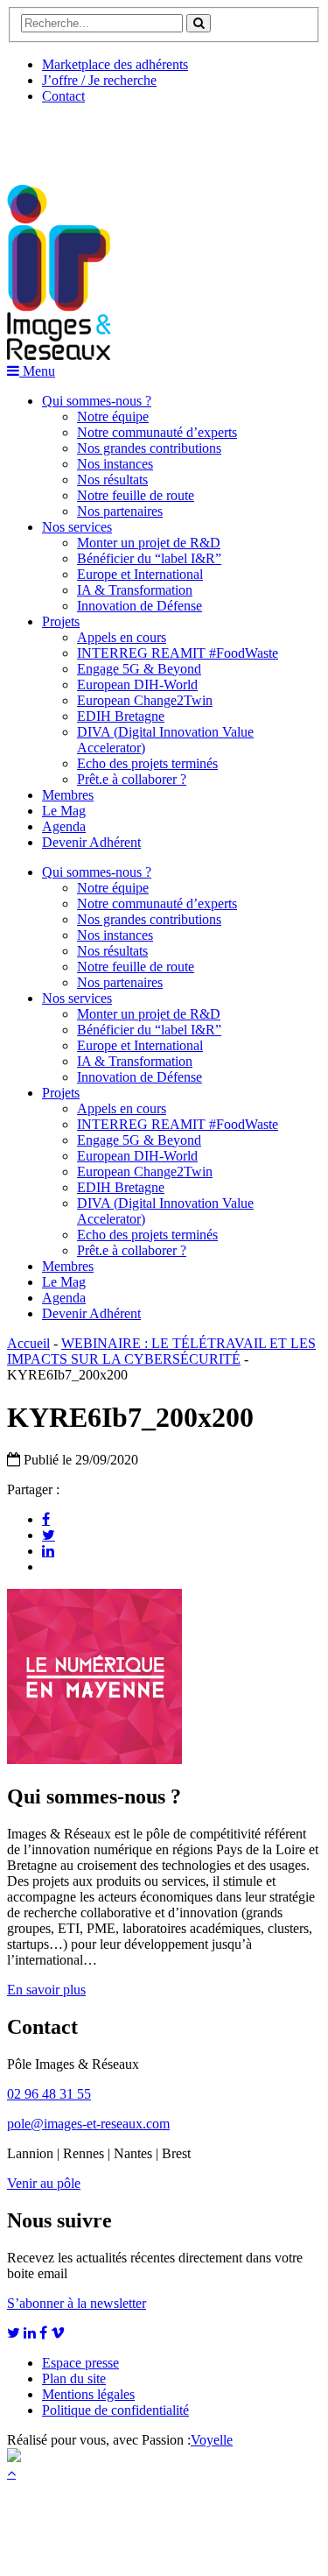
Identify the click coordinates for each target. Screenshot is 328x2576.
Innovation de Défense (140, 606)
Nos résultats (112, 480)
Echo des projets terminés (147, 763)
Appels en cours (122, 637)
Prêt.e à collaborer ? (132, 779)
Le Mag (64, 811)
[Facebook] (46, 1519)
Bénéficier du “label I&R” (149, 558)
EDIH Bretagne (121, 716)
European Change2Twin (145, 700)
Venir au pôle (44, 2183)
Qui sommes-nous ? (97, 401)
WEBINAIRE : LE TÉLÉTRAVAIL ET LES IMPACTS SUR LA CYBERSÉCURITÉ (161, 1351)
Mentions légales (88, 2394)
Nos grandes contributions (149, 448)
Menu (37, 371)
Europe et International (140, 574)
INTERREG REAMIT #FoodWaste (178, 653)
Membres (68, 795)
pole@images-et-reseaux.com (88, 2124)
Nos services (77, 527)
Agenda (64, 826)
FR (137, 138)
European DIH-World (137, 685)
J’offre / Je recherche (99, 80)
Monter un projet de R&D (149, 543)
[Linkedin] (48, 1550)
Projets (61, 621)
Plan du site (74, 2378)
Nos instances (115, 464)
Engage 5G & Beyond (139, 669)
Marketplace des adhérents (115, 64)
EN (73, 138)
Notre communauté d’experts (157, 432)
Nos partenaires (120, 511)
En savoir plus (46, 1990)
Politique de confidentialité (115, 2410)
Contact (63, 96)
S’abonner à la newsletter (77, 2303)
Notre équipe (113, 416)
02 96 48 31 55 (49, 2094)
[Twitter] (49, 1535)
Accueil (28, 1343)
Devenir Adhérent (91, 842)
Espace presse (80, 2363)
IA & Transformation (135, 590)
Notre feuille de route (136, 495)
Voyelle (212, 2440)
